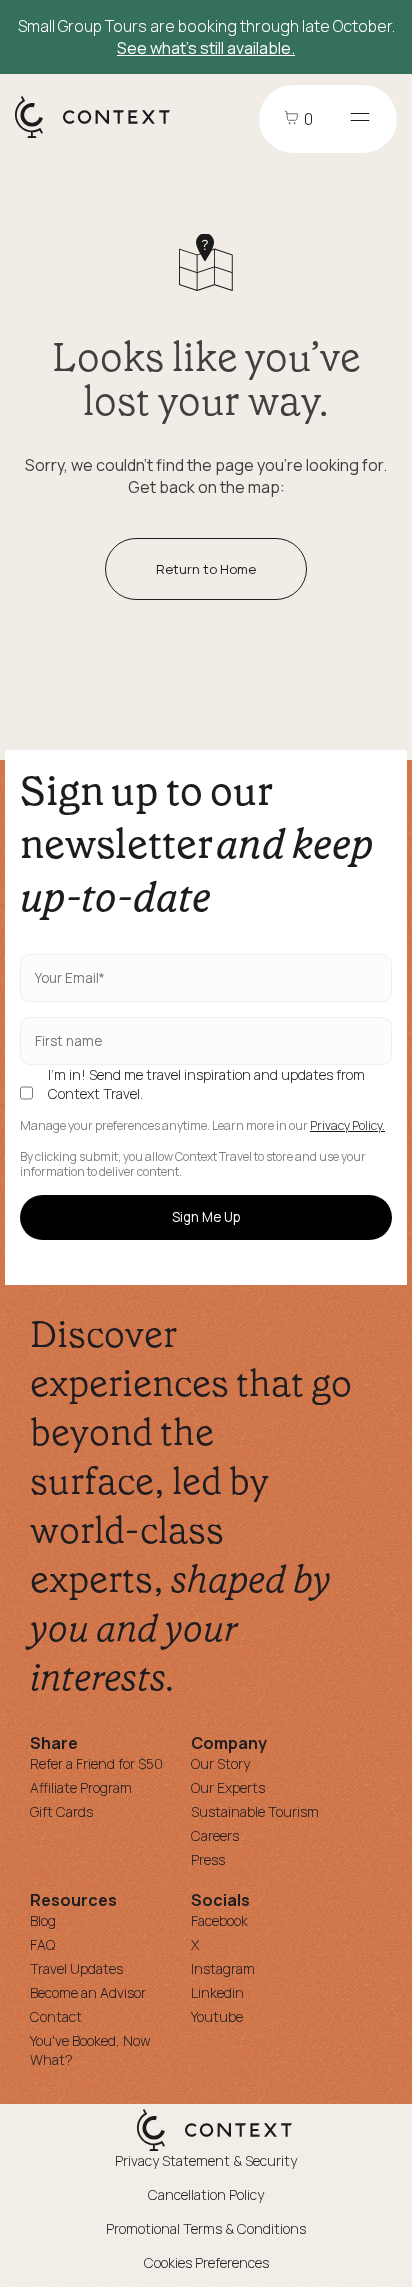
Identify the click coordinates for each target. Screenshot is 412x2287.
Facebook (219, 1920)
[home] (102, 137)
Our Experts (228, 1787)
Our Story (220, 1763)
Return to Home (206, 569)
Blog (43, 1920)
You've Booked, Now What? (90, 2050)
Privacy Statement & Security (206, 2160)
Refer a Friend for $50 (96, 1763)
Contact (56, 2016)
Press (208, 1859)
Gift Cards (61, 1811)
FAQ (42, 1944)
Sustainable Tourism (255, 1811)
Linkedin (217, 1992)
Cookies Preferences (206, 2262)
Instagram (223, 1968)
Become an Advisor (88, 1992)
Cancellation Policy (206, 2194)
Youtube (217, 2016)
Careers (215, 1835)
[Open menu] (360, 119)
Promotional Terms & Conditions (206, 2228)
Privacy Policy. (347, 1126)
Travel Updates (76, 1968)
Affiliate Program (81, 1787)
